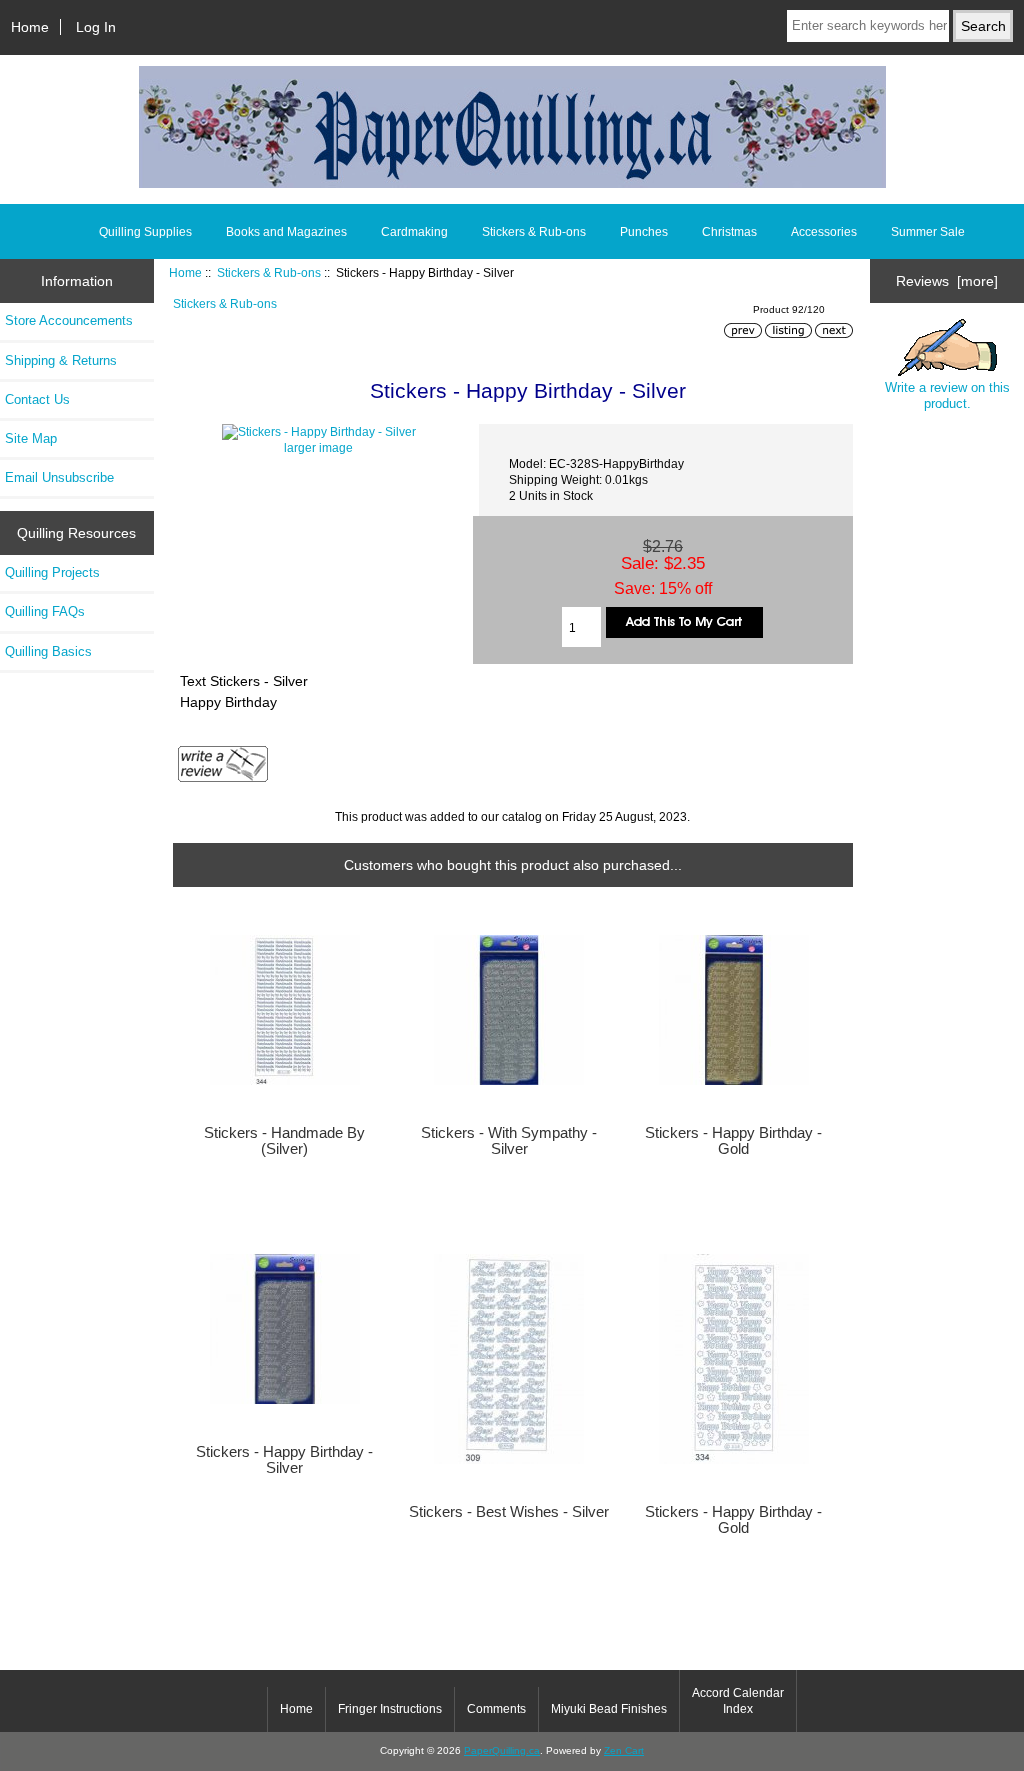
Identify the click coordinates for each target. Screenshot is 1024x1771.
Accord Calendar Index (738, 1701)
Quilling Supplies (145, 232)
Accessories (824, 232)
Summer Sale (928, 232)
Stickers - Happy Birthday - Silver (284, 1460)
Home (30, 27)
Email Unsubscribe (59, 477)
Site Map (31, 438)
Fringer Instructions (390, 1709)
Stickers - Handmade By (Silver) (284, 1141)
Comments (496, 1709)
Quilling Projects (52, 572)
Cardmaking (414, 232)
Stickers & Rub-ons (269, 272)
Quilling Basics (48, 651)
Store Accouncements (69, 320)
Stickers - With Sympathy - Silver (509, 1141)
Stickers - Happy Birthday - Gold (733, 1141)
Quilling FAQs (45, 611)
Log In (96, 27)
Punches (644, 232)
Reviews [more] (947, 281)
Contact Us (37, 399)
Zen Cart (624, 1750)
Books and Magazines (286, 232)
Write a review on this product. (947, 395)
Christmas (729, 232)
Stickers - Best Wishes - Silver (509, 1512)
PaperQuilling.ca (502, 1750)
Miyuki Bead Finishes (609, 1709)
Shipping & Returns (61, 360)
